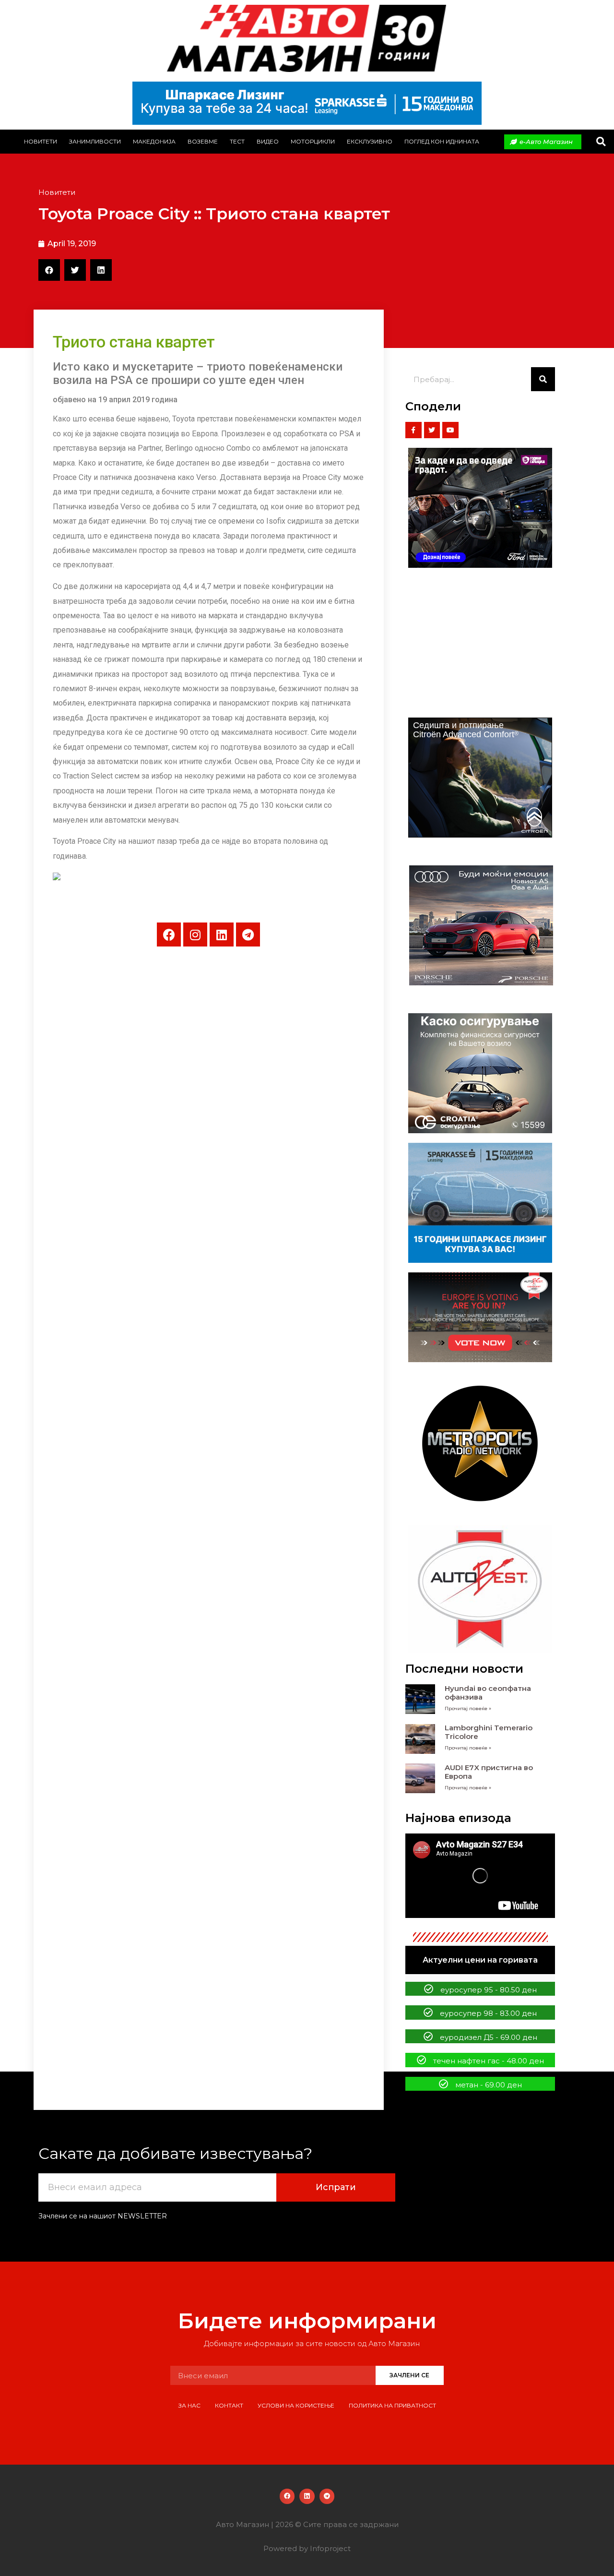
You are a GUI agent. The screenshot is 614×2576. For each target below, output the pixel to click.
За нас (189, 2405)
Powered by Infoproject (307, 2548)
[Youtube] (450, 430)
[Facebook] (169, 935)
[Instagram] (195, 935)
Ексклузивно (370, 141)
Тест (237, 141)
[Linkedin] (222, 935)
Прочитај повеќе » (468, 1708)
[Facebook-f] (413, 430)
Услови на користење (296, 2405)
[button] (601, 142)
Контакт (229, 2405)
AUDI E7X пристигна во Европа (489, 1772)
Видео (268, 141)
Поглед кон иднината (442, 141)
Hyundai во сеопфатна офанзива (488, 1693)
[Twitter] (432, 430)
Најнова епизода (458, 1818)
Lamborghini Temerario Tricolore (489, 1732)
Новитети (41, 141)
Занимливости (95, 141)
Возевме (203, 141)
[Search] (543, 379)
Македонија (154, 141)
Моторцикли (313, 141)
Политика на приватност (392, 2405)
